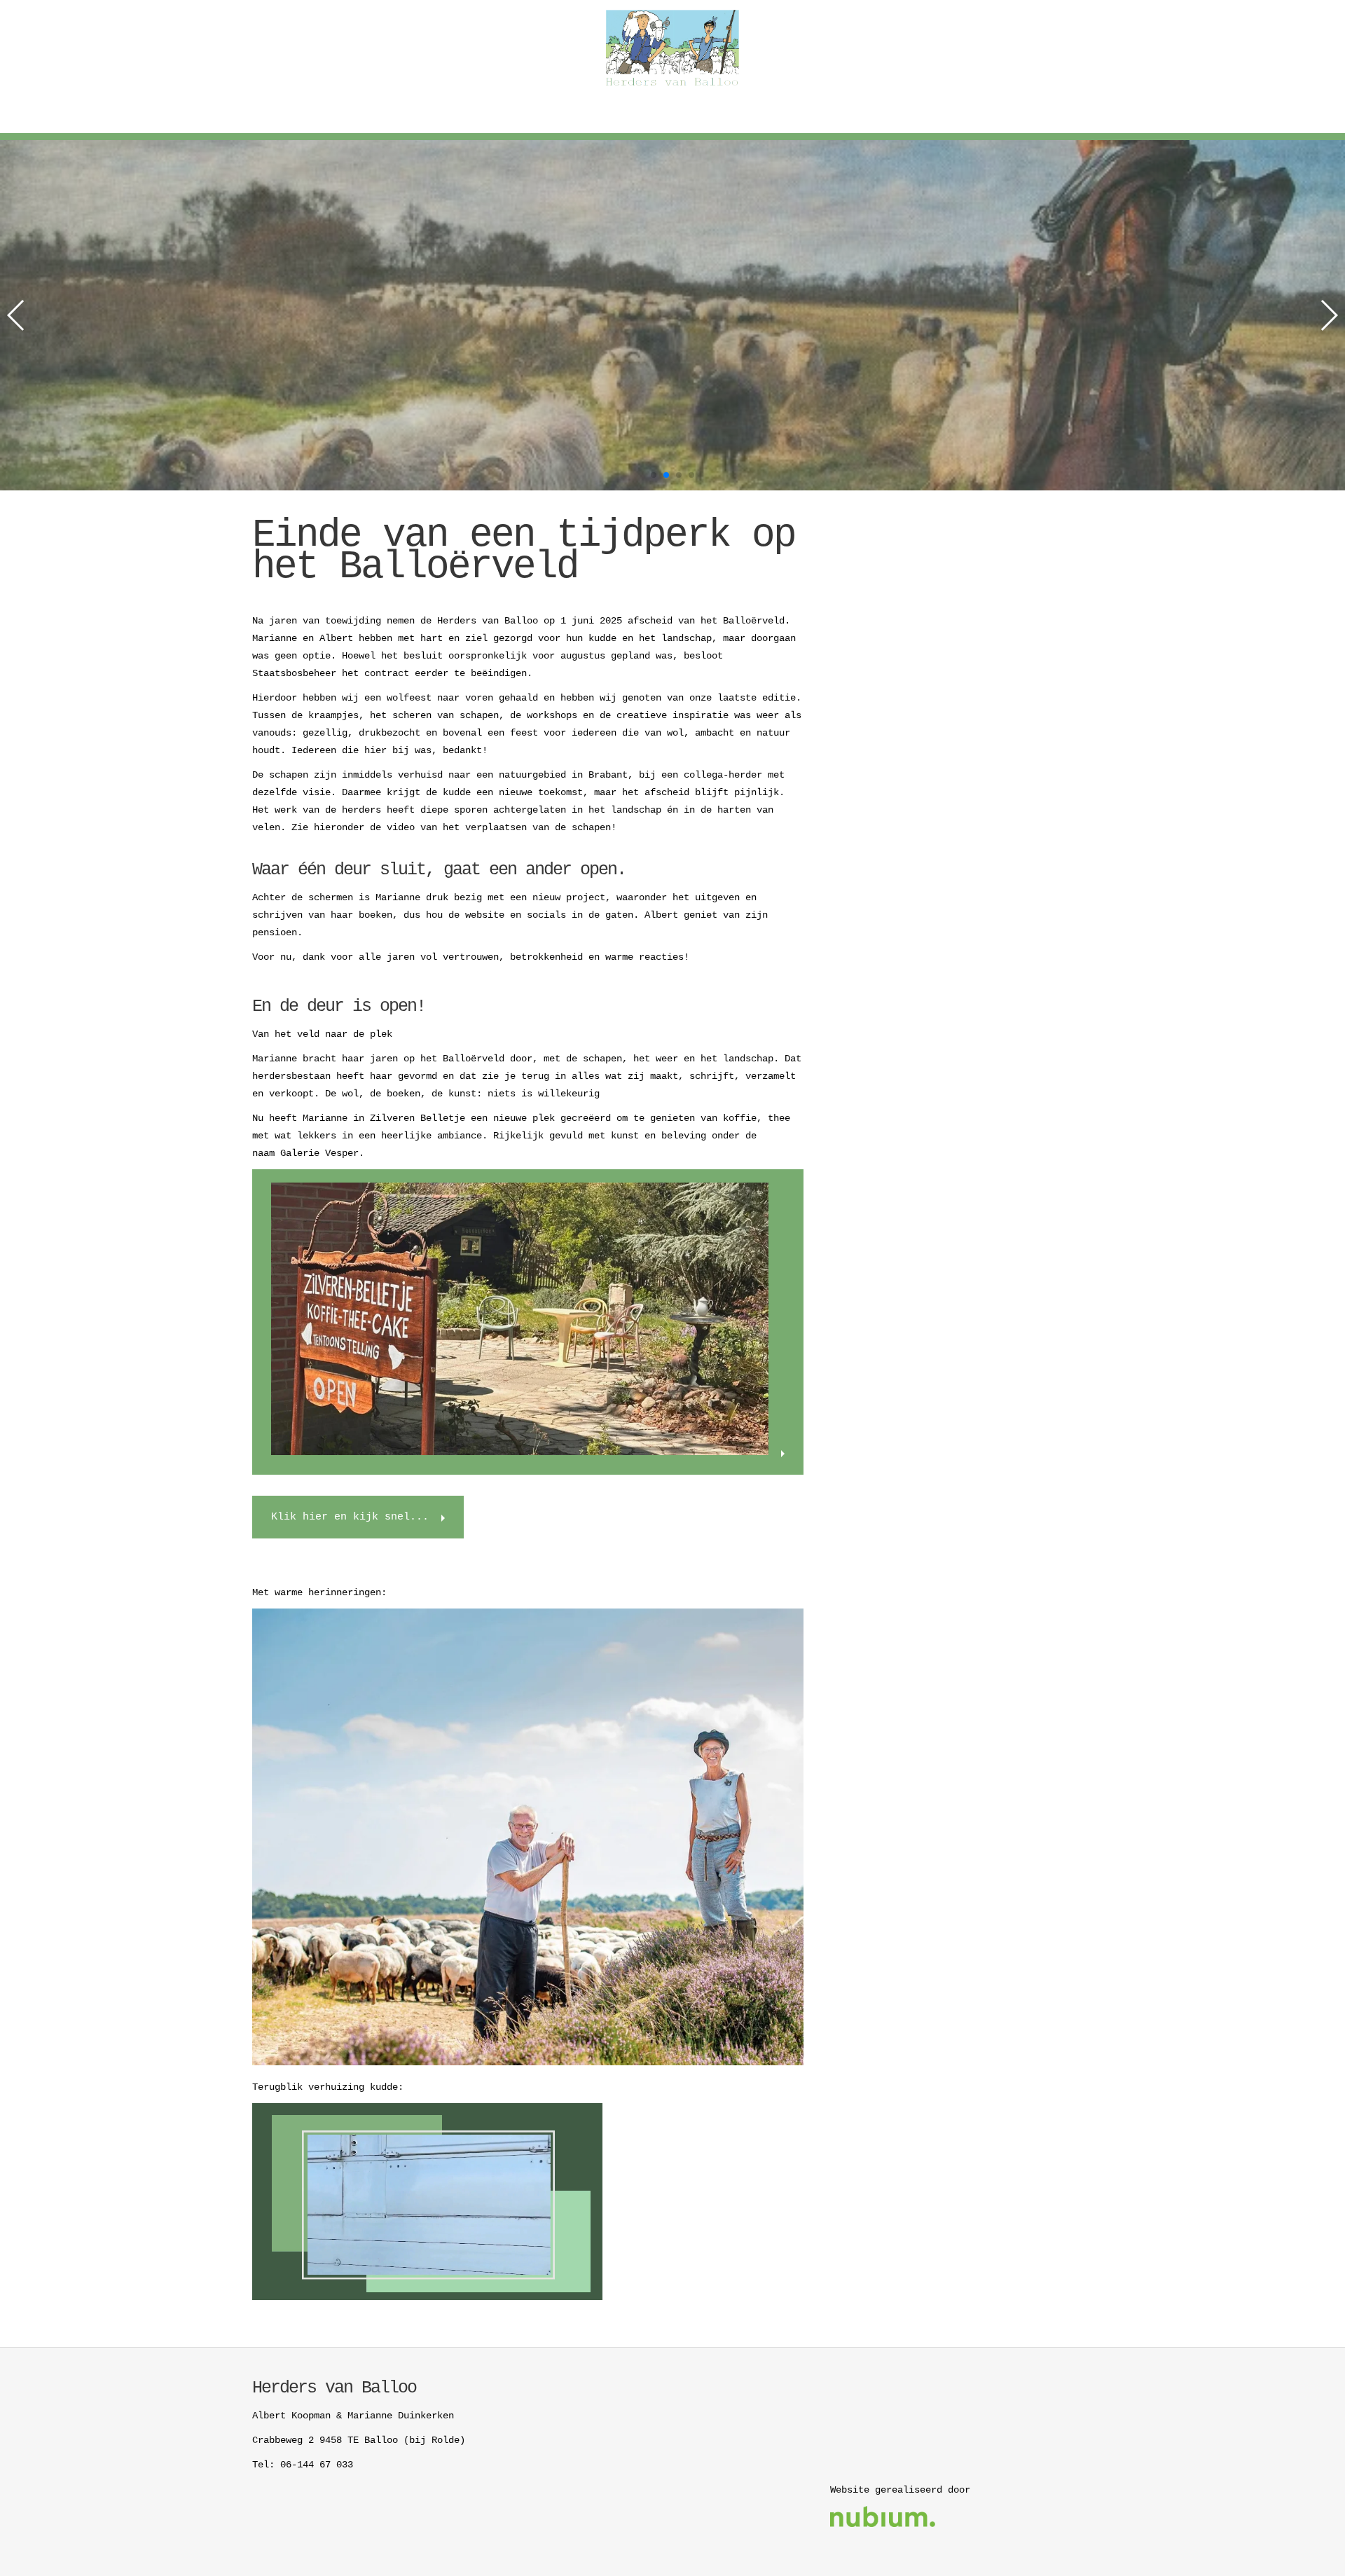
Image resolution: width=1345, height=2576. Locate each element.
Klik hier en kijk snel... (350, 1517)
